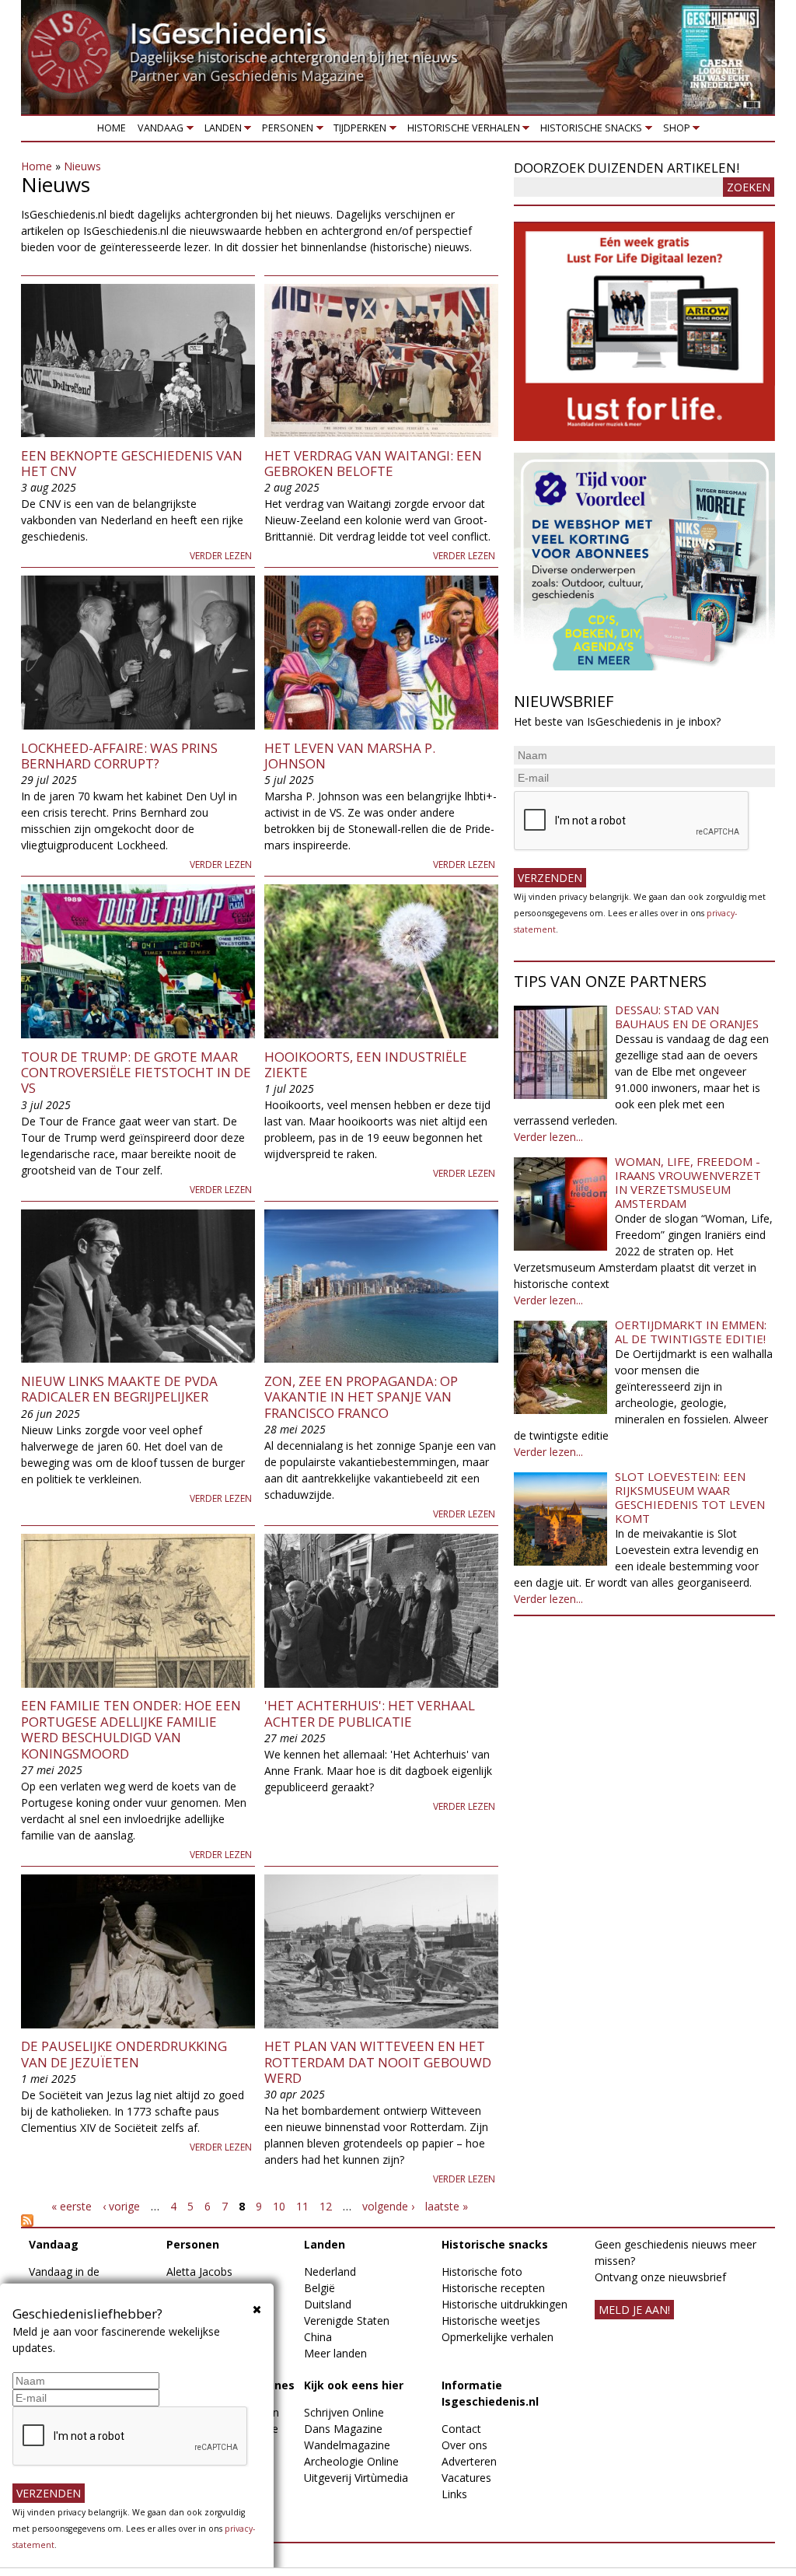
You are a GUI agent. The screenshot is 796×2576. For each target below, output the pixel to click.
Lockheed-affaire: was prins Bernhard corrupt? (119, 756)
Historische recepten (493, 2288)
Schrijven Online (344, 2412)
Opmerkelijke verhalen (497, 2337)
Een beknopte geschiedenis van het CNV (132, 463)
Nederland (330, 2271)
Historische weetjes (491, 2320)
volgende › (388, 2206)
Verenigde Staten (347, 2320)
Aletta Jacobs (199, 2271)
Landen (220, 131)
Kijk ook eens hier (354, 2385)
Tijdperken (358, 131)
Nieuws (82, 166)
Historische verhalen (461, 131)
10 (279, 2206)
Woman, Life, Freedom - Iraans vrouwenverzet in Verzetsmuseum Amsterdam (688, 1182)
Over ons (464, 2445)
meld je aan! (634, 2310)
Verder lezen (221, 556)
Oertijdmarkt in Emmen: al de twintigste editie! (691, 1332)
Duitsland (328, 2304)
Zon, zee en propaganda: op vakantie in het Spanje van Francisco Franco (361, 1397)
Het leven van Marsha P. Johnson (350, 756)
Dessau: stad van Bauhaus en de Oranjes (687, 1017)
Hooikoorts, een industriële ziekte (366, 1064)
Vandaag (158, 131)
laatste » (447, 2206)
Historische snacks (589, 131)
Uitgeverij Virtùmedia (356, 2478)
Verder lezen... (548, 1137)
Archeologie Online (351, 2461)
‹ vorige (121, 2206)
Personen (285, 131)
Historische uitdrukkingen (504, 2304)
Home (112, 128)
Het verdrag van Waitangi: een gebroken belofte (373, 463)
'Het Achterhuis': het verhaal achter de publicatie (370, 1713)
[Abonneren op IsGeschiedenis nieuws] (260, 2221)
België (319, 2288)
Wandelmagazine (347, 2445)
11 (302, 2206)
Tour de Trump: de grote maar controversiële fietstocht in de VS (136, 1073)
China (318, 2337)
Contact (461, 2429)
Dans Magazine (343, 2429)
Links (454, 2494)
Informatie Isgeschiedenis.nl (490, 2393)
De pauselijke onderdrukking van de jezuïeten (124, 2054)
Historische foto (482, 2271)
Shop (674, 131)
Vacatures (466, 2478)
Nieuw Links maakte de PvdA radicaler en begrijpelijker (119, 1389)
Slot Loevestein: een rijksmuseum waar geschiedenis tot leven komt (690, 1497)
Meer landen (335, 2353)
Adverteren (469, 2461)
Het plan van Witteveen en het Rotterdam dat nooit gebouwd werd (378, 2062)
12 (326, 2206)
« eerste (72, 2206)
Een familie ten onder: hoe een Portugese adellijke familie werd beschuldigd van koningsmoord (131, 1729)
